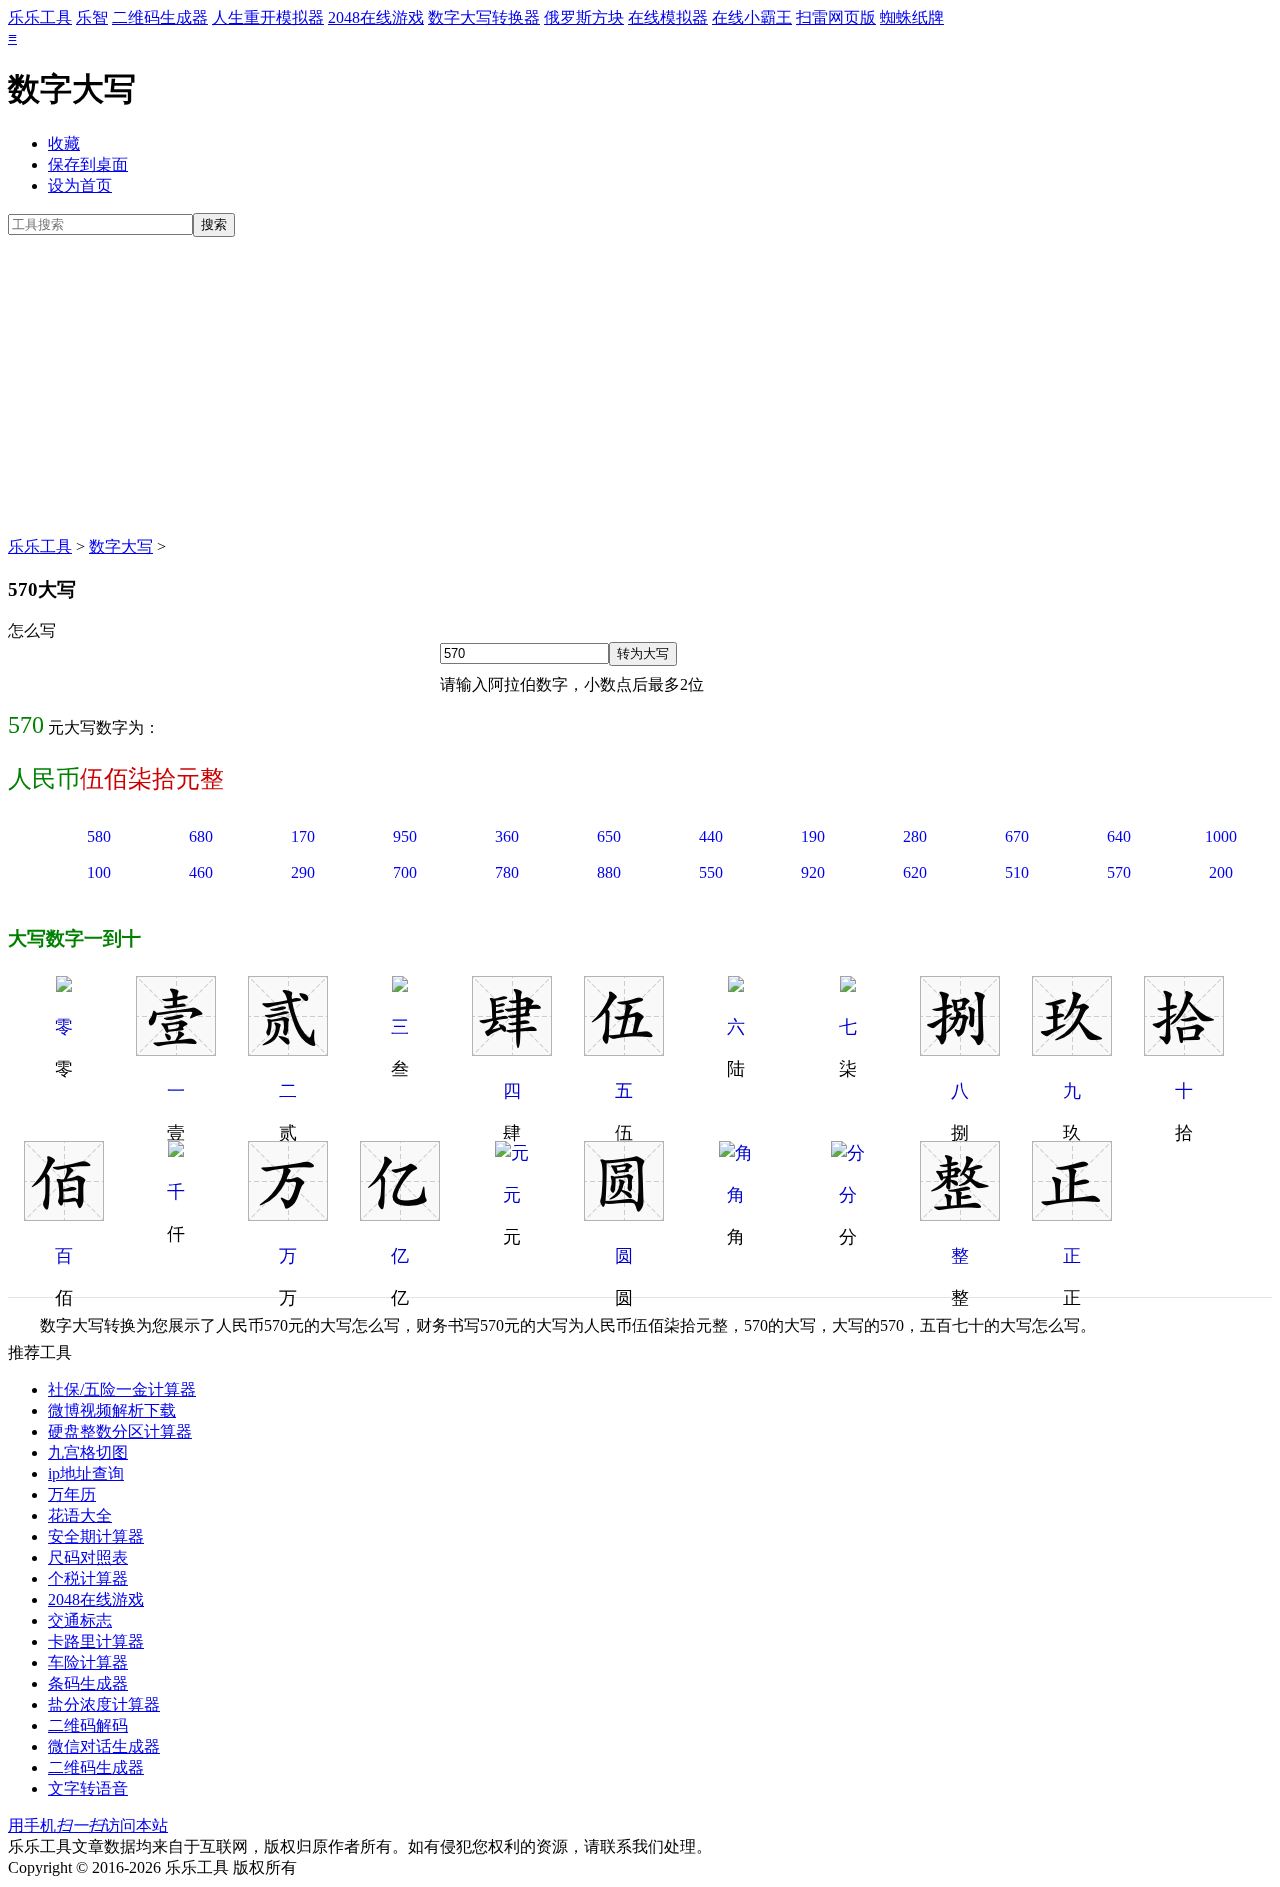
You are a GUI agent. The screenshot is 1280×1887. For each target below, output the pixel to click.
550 (711, 872)
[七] (848, 986)
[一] (176, 1050)
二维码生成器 (160, 17)
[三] (400, 986)
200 (1221, 872)
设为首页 (80, 185)
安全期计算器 (96, 1536)
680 (201, 836)
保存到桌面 (88, 164)
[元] (512, 1153)
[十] (1184, 1050)
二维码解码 (88, 1725)
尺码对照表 (88, 1557)
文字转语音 (88, 1788)
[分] (848, 1153)
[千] (176, 1151)
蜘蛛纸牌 (912, 17)
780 (507, 872)
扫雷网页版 (836, 17)
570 (1119, 872)
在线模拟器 (668, 17)
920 (813, 872)
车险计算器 (88, 1662)
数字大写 (121, 546)
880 (609, 872)
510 (1017, 872)
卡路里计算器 (96, 1641)
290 (303, 872)
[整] (960, 1215)
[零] (64, 986)
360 (507, 836)
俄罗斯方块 (584, 17)
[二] (288, 1050)
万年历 (72, 1494)
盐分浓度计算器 (104, 1704)
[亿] (400, 1215)
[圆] (624, 1215)
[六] (736, 986)
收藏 (64, 143)
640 (1119, 836)
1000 (1221, 836)
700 (405, 872)
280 (915, 836)
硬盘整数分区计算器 (120, 1431)
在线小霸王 (752, 17)
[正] (1072, 1215)
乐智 (92, 17)
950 (405, 836)
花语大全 (80, 1515)
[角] (736, 1153)
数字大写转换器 (484, 17)
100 (99, 872)
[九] (1072, 1050)
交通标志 (80, 1620)
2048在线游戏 (376, 17)
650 (609, 836)
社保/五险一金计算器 (122, 1389)
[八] (960, 1050)
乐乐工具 (40, 17)
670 (1017, 836)
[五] (624, 1050)
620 (915, 872)
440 (711, 836)
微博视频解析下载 (112, 1410)
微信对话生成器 (104, 1746)
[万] (288, 1215)
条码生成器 (88, 1683)
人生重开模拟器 (268, 17)
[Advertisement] (640, 387)
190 (813, 836)
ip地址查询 (86, 1473)
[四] (512, 1050)
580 (99, 836)
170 (303, 836)
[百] (64, 1215)
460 (201, 872)
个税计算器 (88, 1578)
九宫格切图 (88, 1452)
